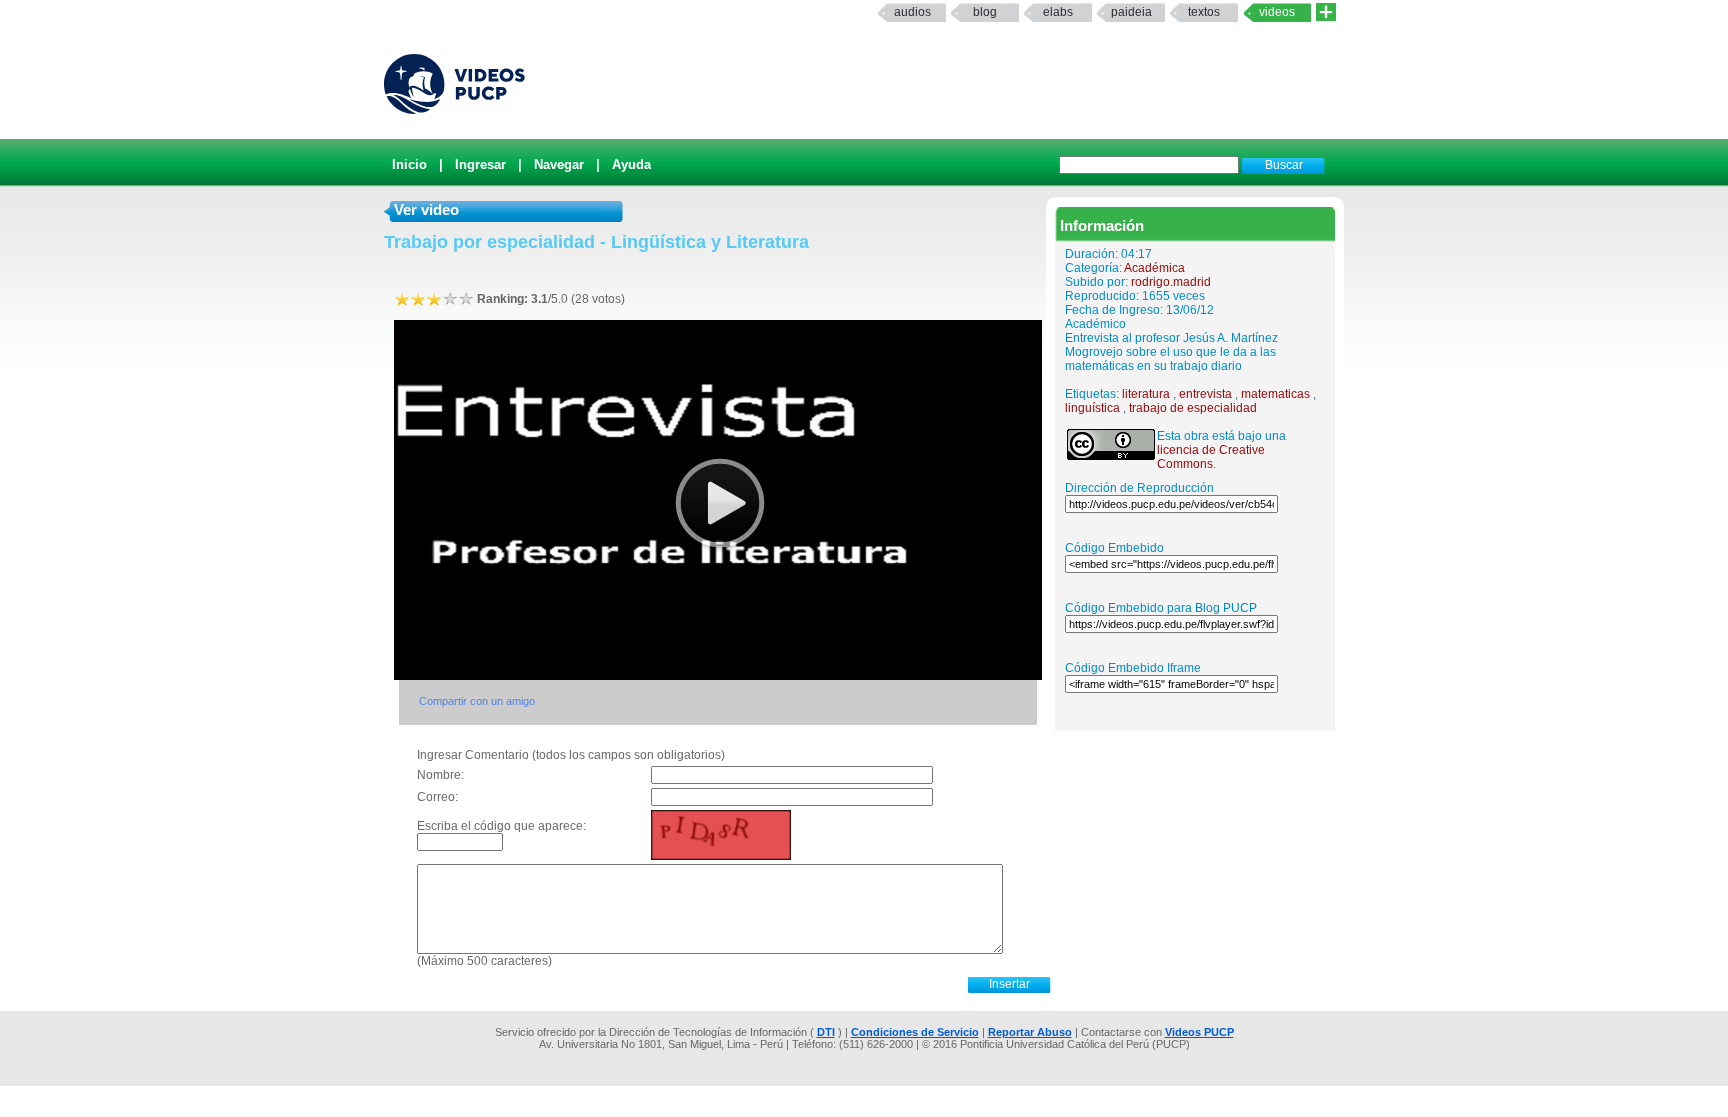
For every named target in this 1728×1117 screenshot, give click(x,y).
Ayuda (631, 164)
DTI (826, 1032)
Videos (1277, 12)
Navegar (559, 164)
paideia (1131, 12)
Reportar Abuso (1030, 1032)
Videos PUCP (1199, 1032)
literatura (1146, 394)
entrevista (1205, 394)
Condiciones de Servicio (915, 1032)
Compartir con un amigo (477, 701)
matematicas (1275, 394)
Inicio (409, 164)
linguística (1092, 408)
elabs (1058, 12)
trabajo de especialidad (1193, 408)
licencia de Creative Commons (1211, 457)
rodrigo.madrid (1171, 282)
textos (1204, 12)
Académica (1154, 268)
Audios (912, 12)
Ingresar (480, 164)
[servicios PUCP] (1326, 12)
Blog (985, 12)
